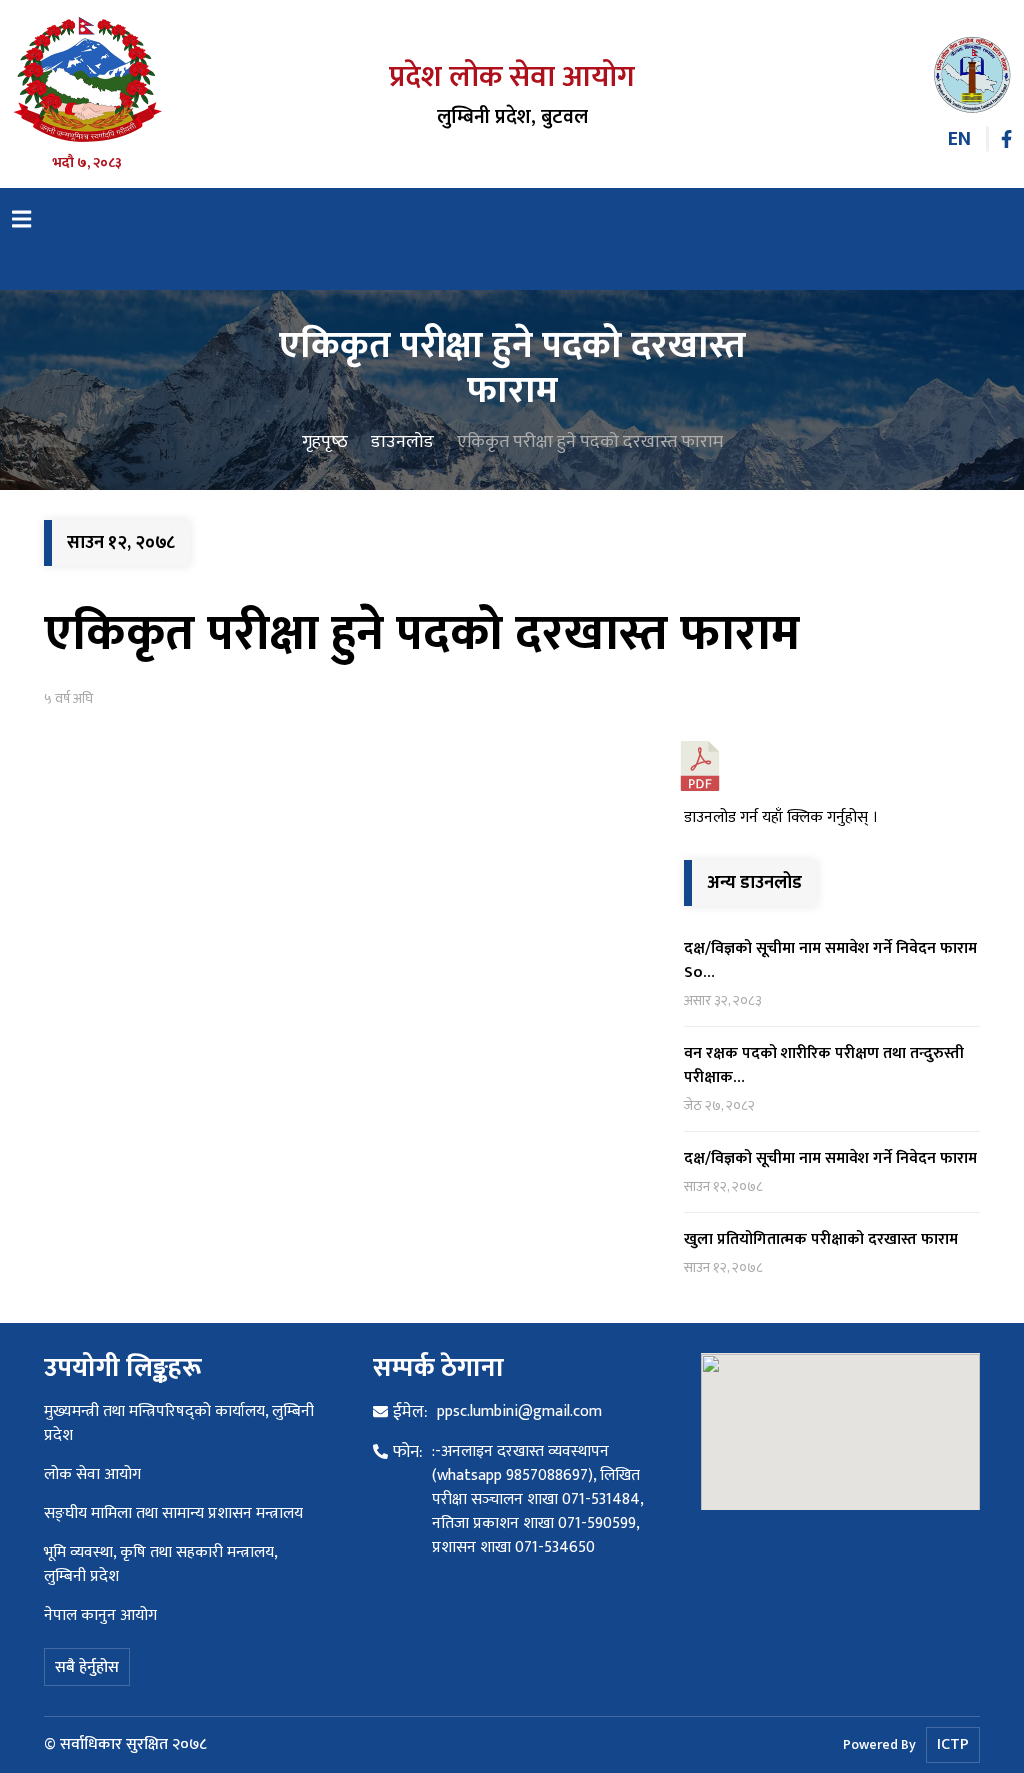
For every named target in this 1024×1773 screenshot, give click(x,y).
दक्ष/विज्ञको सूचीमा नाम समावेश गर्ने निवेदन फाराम (830, 1158)
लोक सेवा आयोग (92, 1474)
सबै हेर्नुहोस (87, 1667)
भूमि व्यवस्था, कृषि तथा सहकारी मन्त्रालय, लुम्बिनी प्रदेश (160, 1564)
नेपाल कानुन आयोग (100, 1615)
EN (959, 139)
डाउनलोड (402, 442)
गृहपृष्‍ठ (325, 442)
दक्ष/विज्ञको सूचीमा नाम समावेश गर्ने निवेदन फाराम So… (830, 960)
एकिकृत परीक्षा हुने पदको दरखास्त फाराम (422, 634)
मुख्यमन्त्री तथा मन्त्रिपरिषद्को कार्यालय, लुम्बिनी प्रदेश (179, 1423)
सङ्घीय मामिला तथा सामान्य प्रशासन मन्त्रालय (173, 1513)
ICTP (953, 1744)
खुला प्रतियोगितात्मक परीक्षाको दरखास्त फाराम (821, 1239)
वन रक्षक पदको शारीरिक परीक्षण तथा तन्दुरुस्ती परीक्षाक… (824, 1065)
